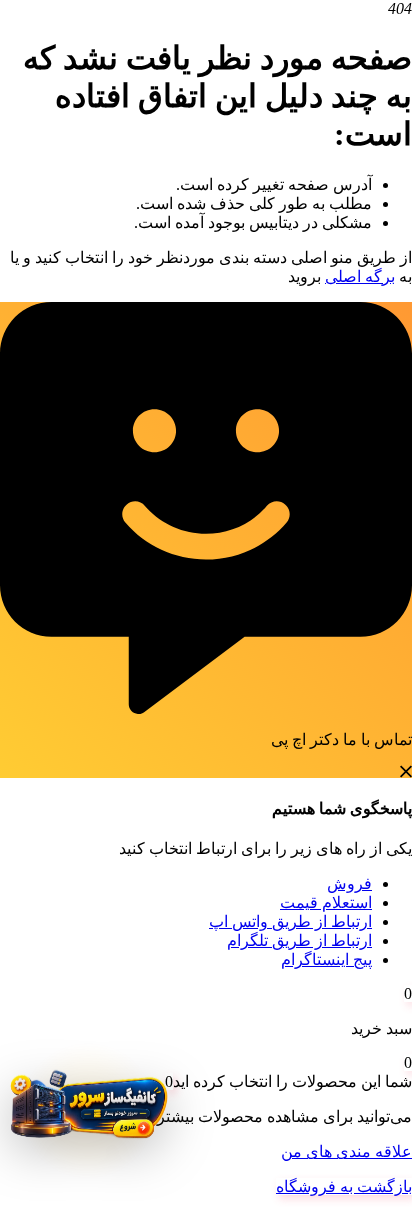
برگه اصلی (360, 276)
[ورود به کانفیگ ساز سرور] (87, 1110)
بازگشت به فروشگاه (344, 1186)
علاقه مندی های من (346, 1151)
